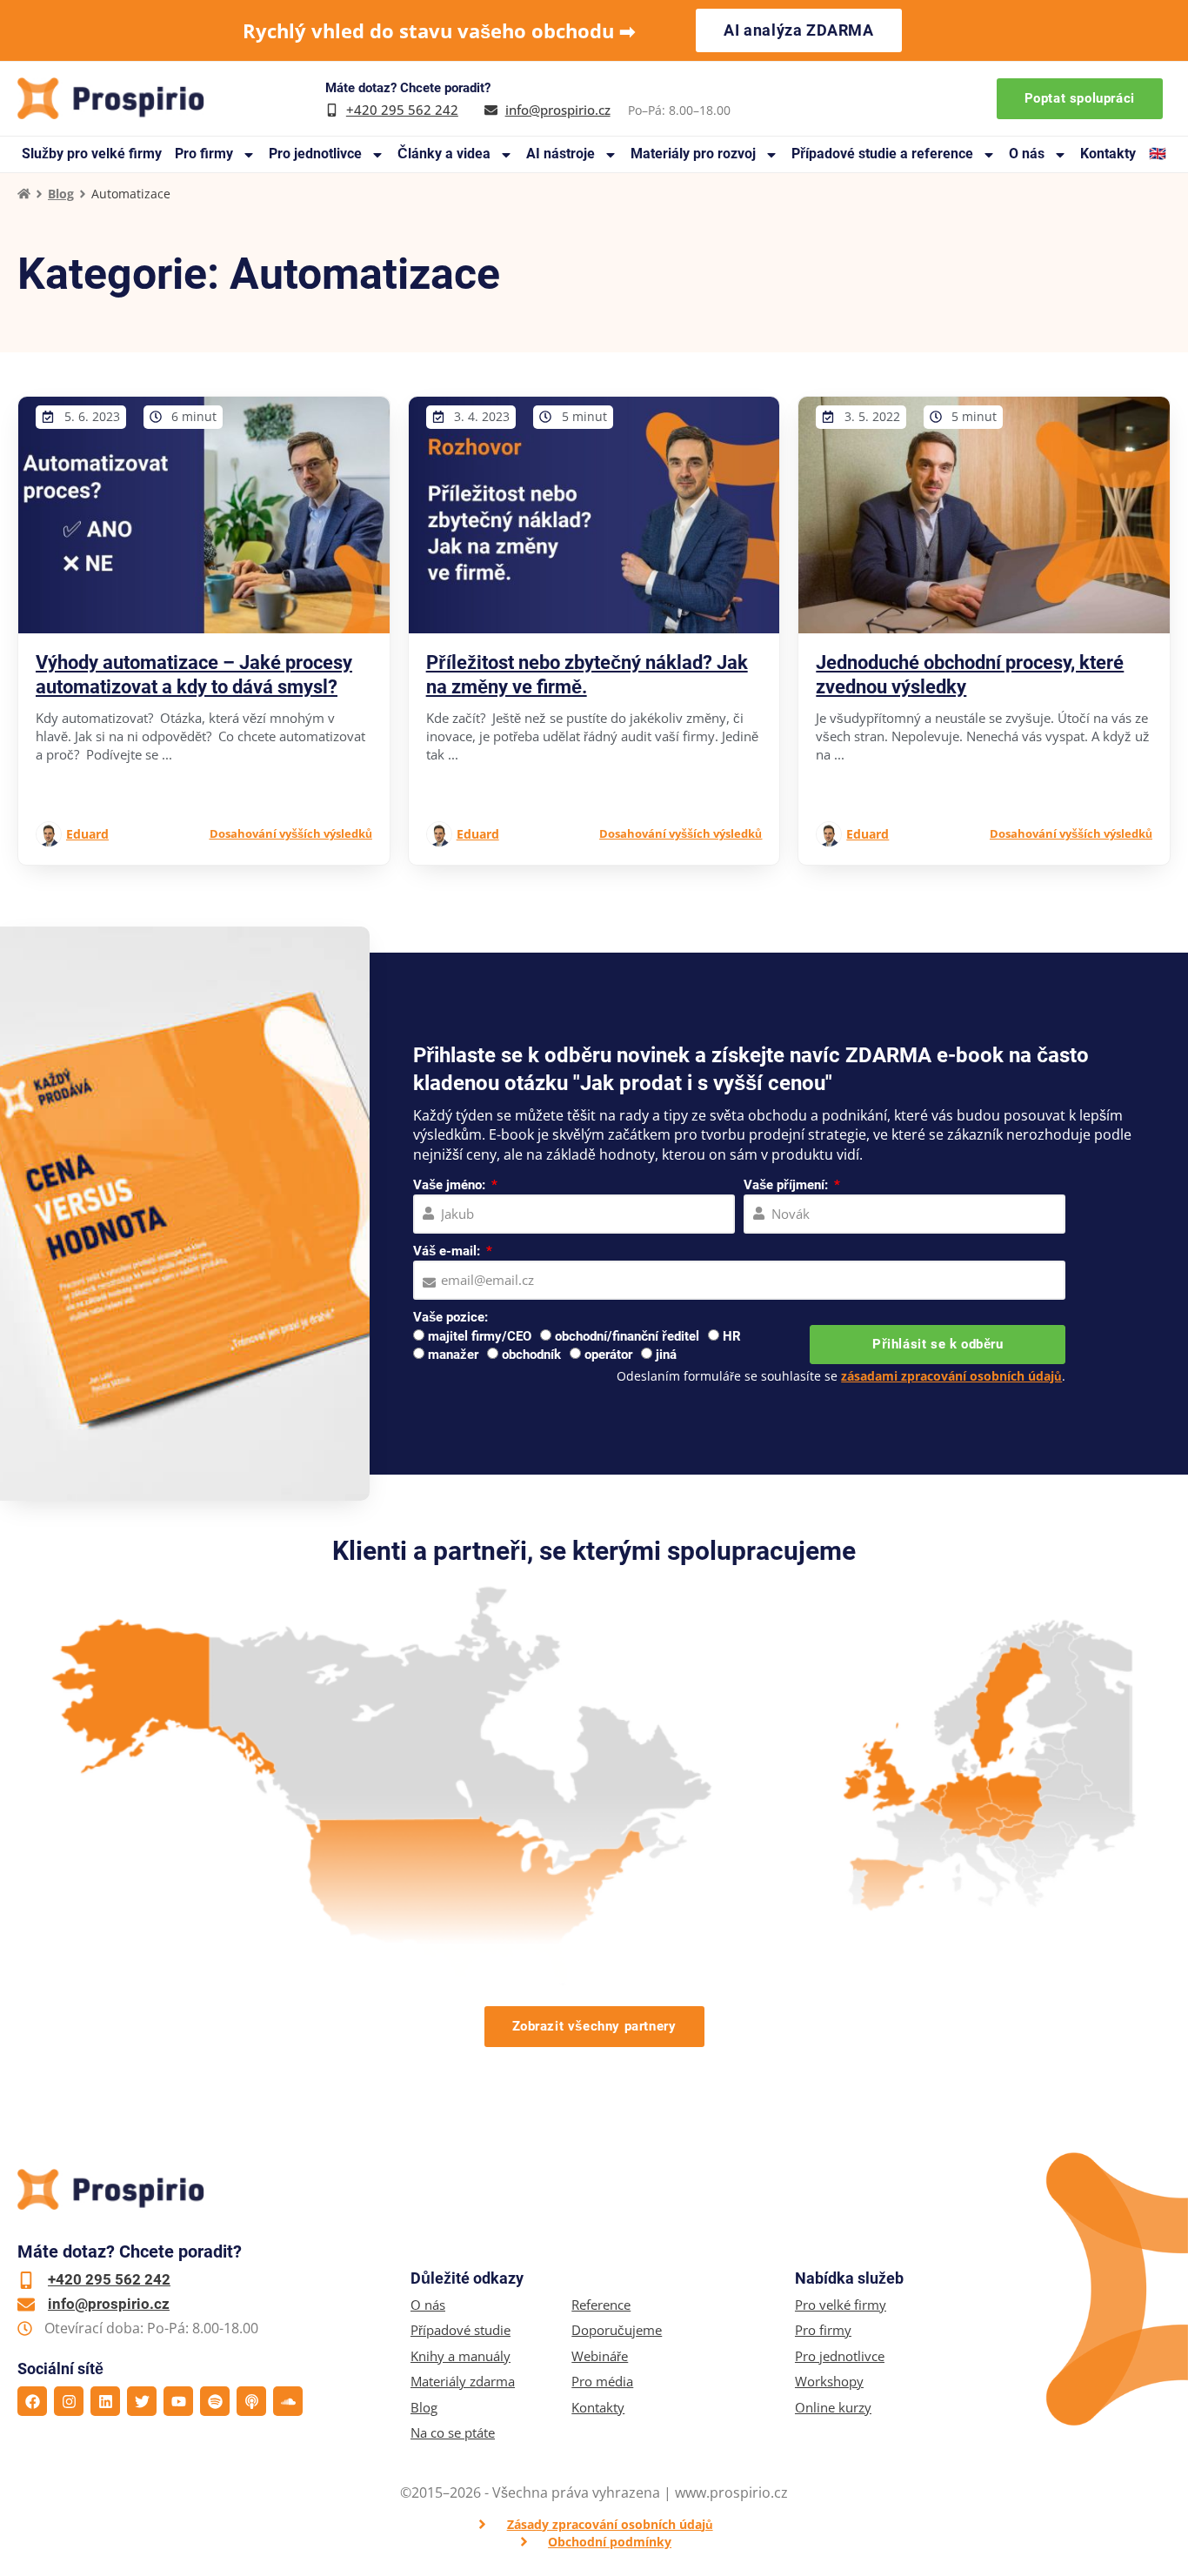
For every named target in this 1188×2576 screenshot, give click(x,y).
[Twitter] (142, 2401)
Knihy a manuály (461, 2356)
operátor (608, 1355)
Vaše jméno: (451, 1185)
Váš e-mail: (448, 1251)
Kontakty (1108, 154)
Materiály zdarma (463, 2382)
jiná (666, 1355)
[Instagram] (69, 2401)
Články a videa (444, 154)
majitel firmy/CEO (480, 1336)
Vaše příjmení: (788, 1185)
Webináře (600, 2356)
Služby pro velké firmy (92, 154)
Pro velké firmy (841, 2305)
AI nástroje (561, 154)
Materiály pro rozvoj (693, 154)
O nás (1027, 154)
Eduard (87, 834)
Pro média (602, 2382)
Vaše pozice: (451, 1317)
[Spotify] (215, 2401)
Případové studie (461, 2330)
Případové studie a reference (882, 154)
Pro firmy (204, 154)
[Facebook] (32, 2401)
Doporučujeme (617, 2330)
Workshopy (829, 2382)
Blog (61, 194)
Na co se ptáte (453, 2433)
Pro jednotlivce (315, 154)
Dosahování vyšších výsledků (291, 833)
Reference (601, 2305)
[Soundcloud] (288, 2401)
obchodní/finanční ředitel (627, 1336)
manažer (453, 1355)
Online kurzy (833, 2408)
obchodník (531, 1355)
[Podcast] (251, 2401)
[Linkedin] (105, 2401)
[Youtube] (178, 2401)
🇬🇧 (1158, 154)
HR (732, 1336)
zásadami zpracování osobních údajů (951, 1376)
